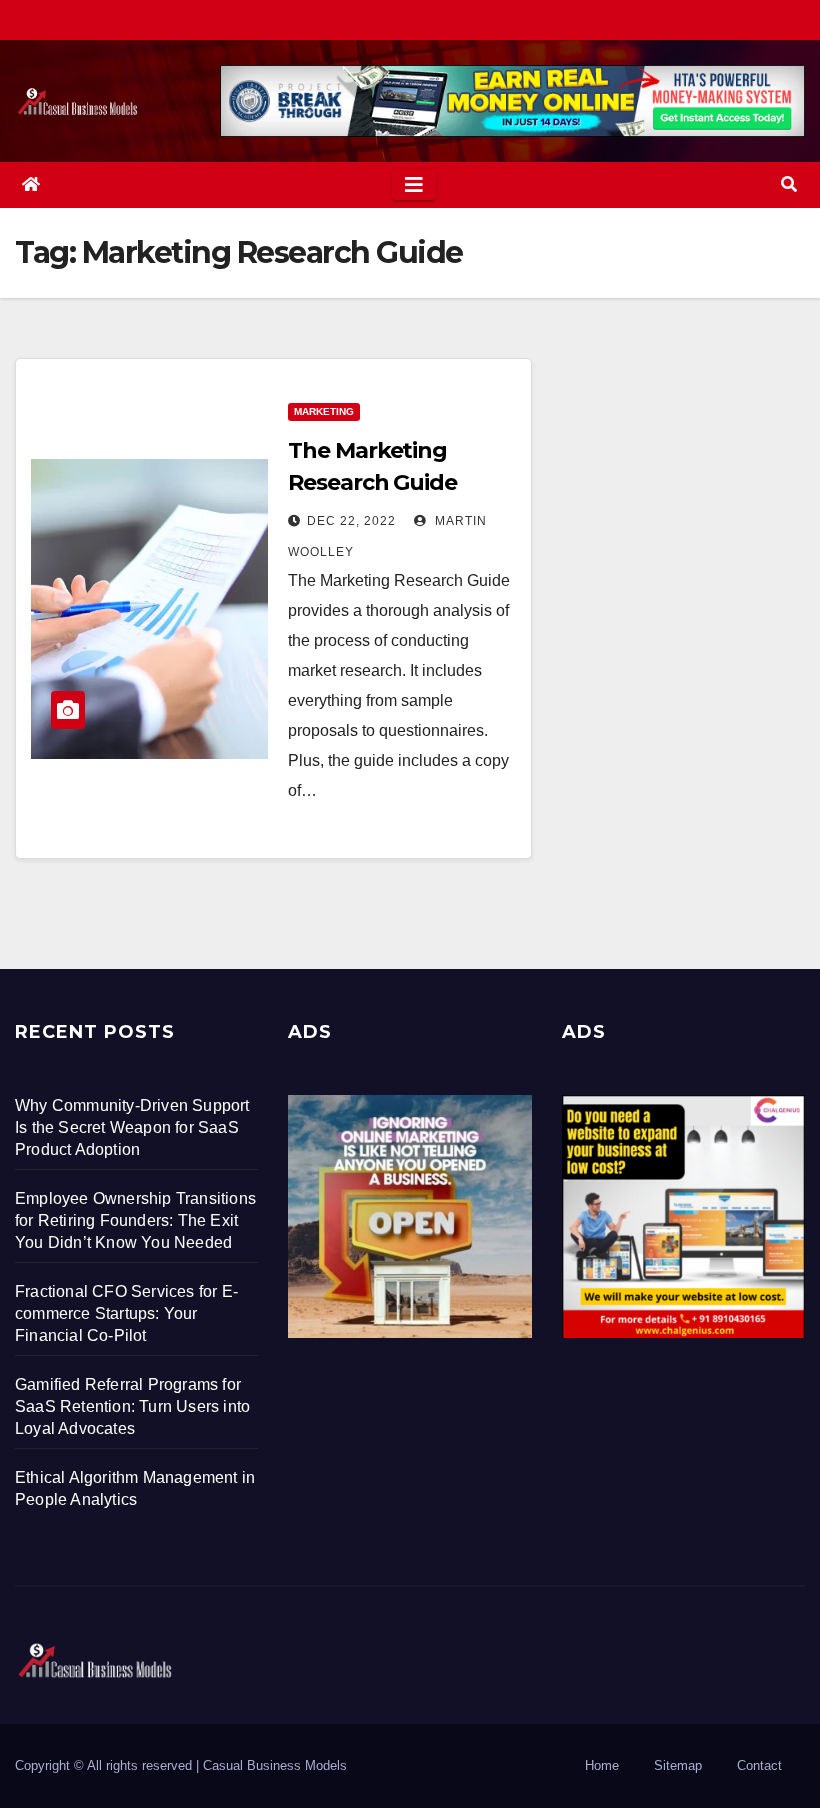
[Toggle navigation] (414, 185)
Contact (759, 1765)
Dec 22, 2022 (351, 521)
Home (602, 1765)
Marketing (324, 411)
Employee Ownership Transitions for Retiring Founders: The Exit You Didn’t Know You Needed (135, 1220)
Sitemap (678, 1765)
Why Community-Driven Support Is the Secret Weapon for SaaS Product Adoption (132, 1127)
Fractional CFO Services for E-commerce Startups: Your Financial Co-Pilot (126, 1313)
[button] (789, 184)
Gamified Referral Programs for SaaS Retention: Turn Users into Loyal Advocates (132, 1406)
